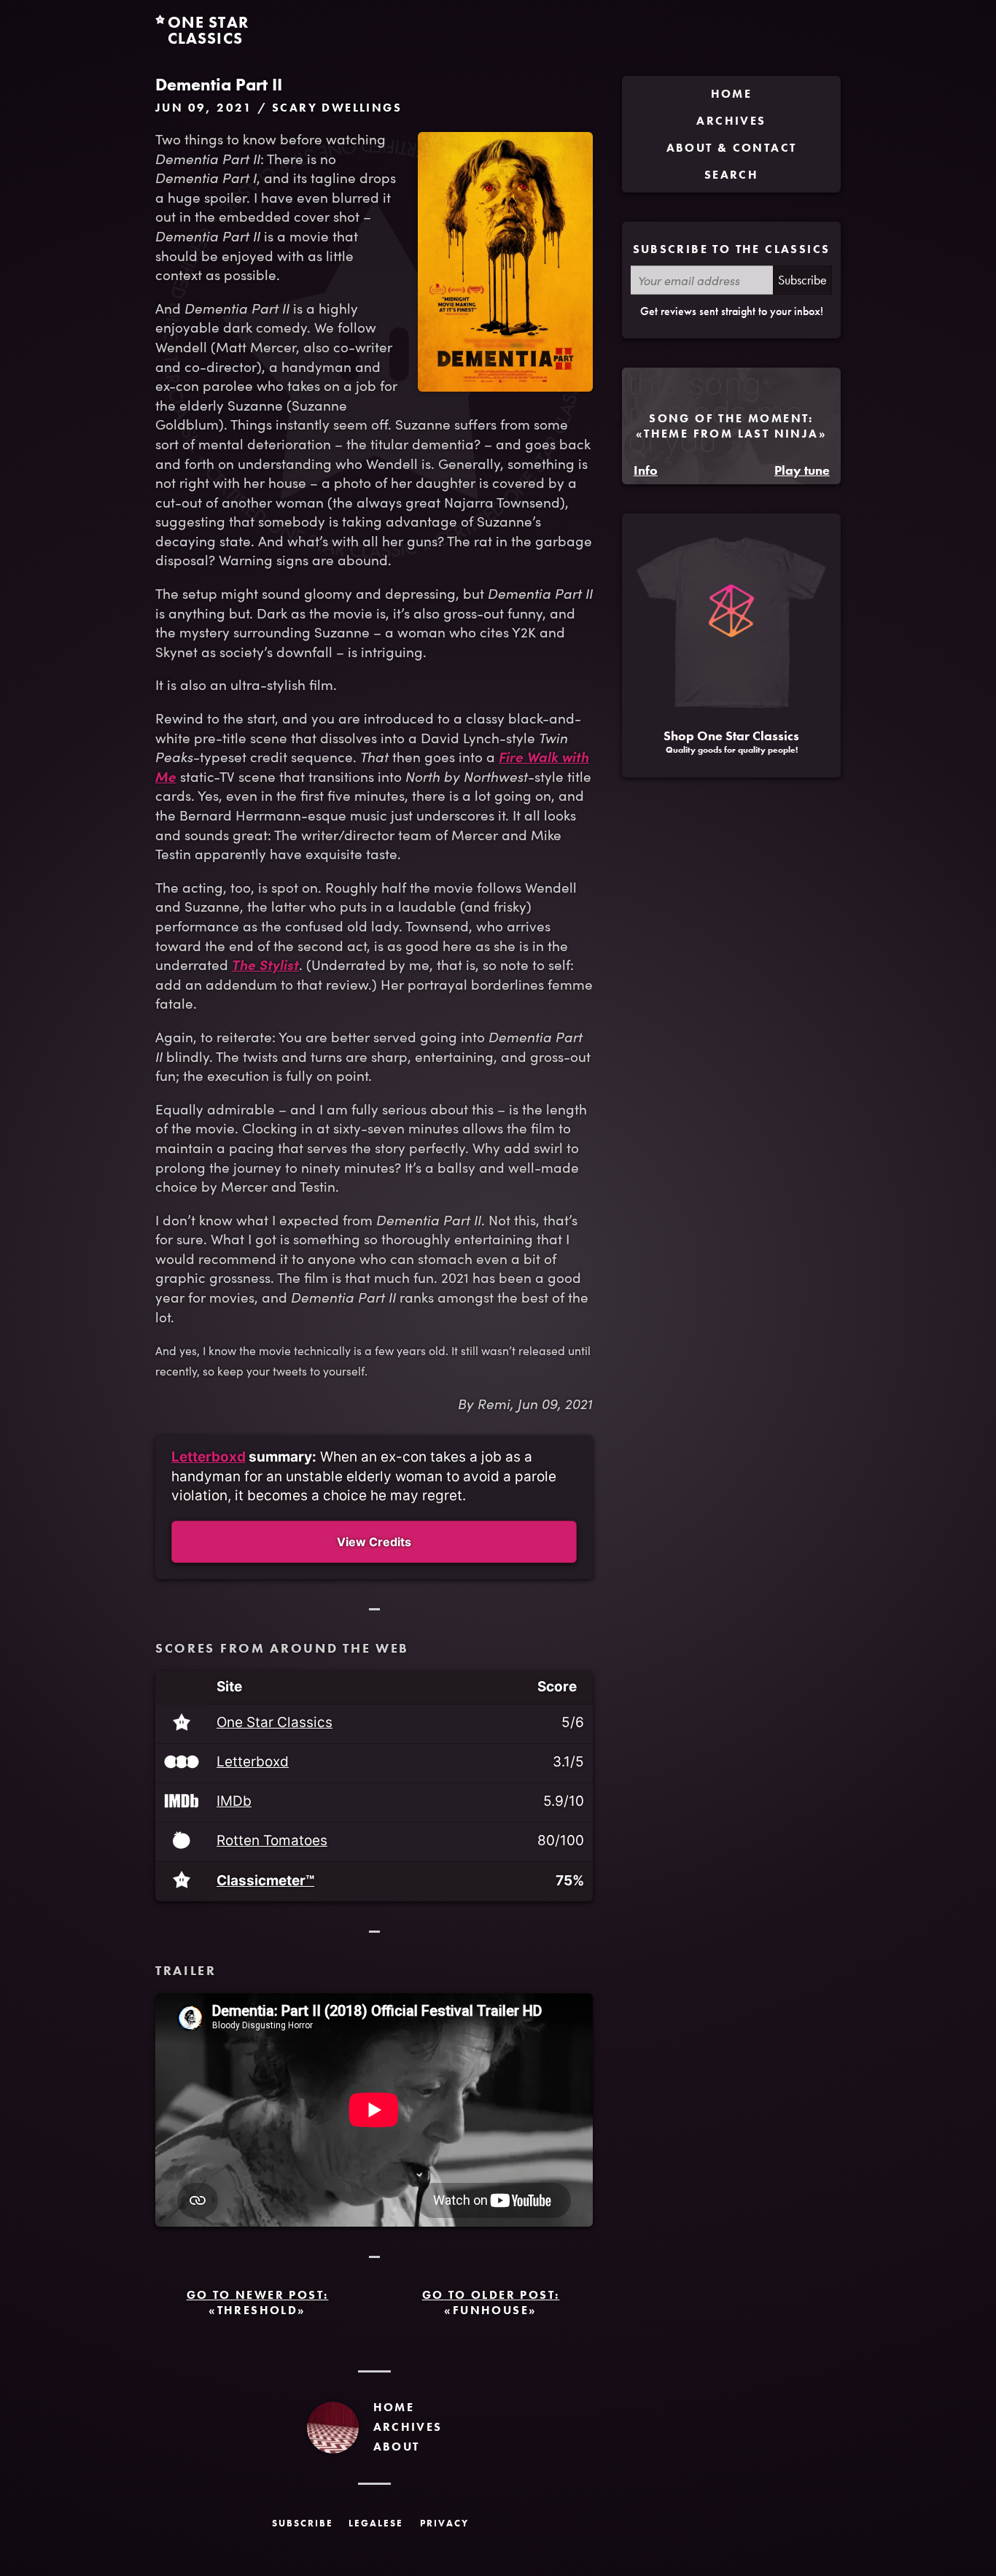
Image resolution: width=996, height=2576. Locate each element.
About (397, 2447)
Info (646, 470)
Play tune (802, 470)
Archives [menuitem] (731, 121)
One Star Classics (275, 1723)
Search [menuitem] (731, 175)
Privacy (444, 2523)
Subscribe (802, 280)
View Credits (374, 1542)
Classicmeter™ (265, 1881)
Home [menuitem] (732, 94)
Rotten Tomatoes (272, 1841)
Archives (408, 2427)
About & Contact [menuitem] (732, 148)
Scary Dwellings (337, 108)
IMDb (234, 1802)
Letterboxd (209, 1457)
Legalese (376, 2523)
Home (394, 2407)
